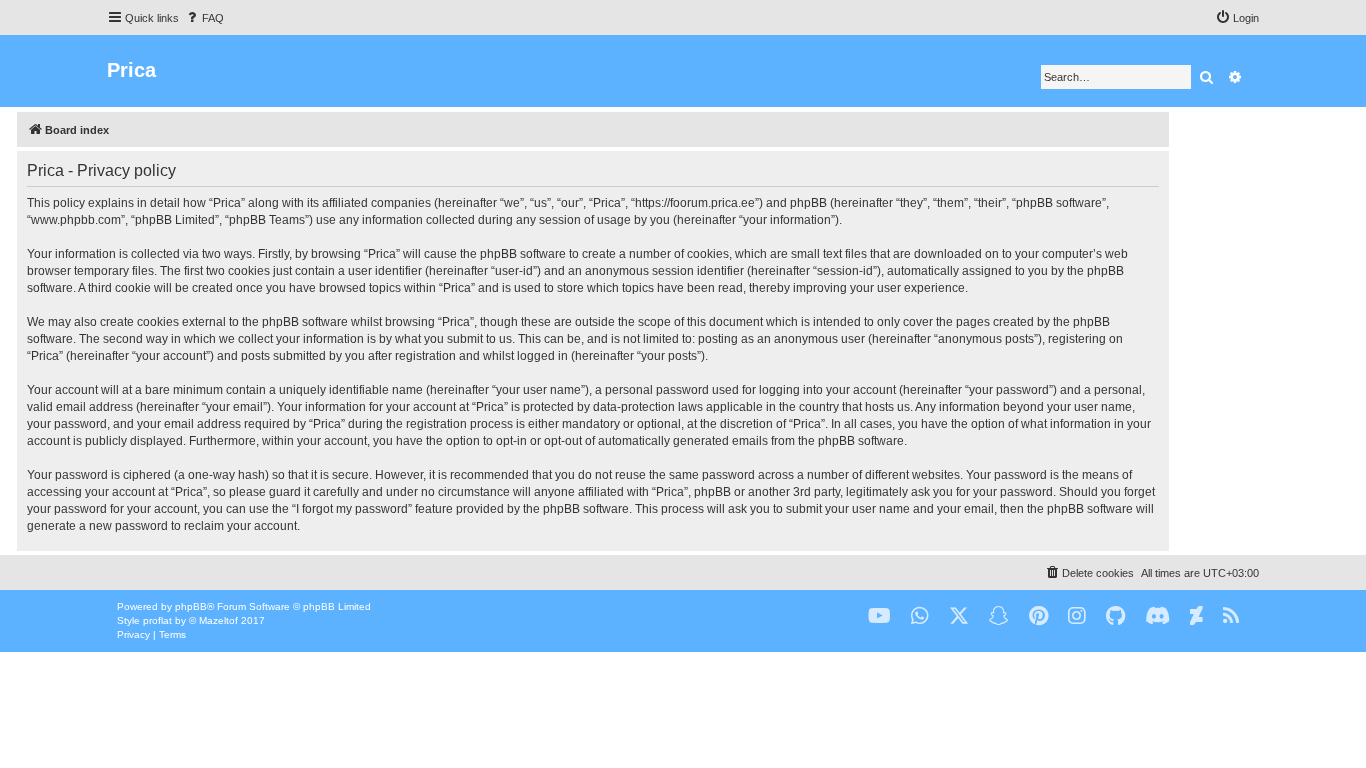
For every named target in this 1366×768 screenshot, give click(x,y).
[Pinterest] (1038, 616)
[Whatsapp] (920, 616)
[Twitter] (959, 616)
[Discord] (1157, 616)
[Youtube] (879, 616)
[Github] (1115, 616)
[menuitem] (204, 18)
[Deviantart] (1196, 616)
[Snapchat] (999, 616)
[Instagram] (1077, 616)
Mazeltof (218, 620)
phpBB (191, 606)
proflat (157, 620)
